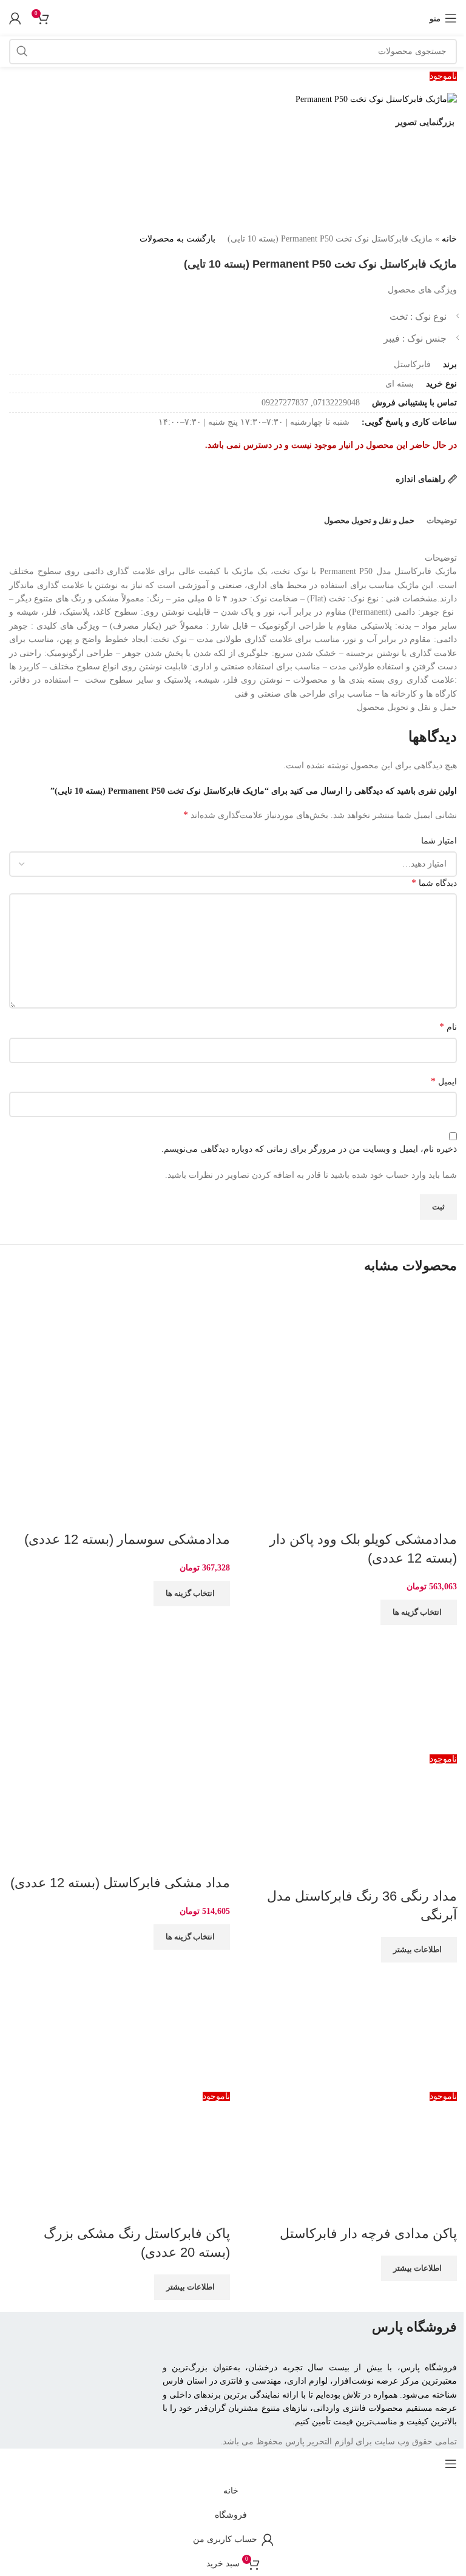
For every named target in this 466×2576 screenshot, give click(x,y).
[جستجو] (22, 52)
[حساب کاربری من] (15, 18)
